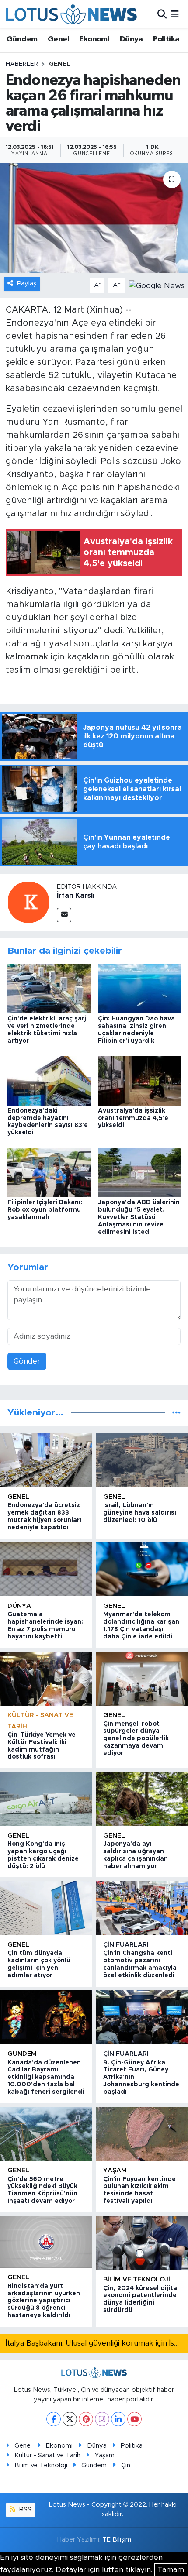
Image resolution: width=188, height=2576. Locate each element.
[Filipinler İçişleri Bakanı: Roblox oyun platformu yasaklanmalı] (49, 1172)
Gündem (22, 39)
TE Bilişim (117, 2540)
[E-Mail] (64, 915)
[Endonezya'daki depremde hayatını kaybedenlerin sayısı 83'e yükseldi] (49, 1080)
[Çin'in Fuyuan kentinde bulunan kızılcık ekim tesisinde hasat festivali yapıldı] (142, 2134)
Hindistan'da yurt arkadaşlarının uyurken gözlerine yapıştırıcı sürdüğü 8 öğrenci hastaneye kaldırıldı (44, 2301)
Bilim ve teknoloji (137, 2279)
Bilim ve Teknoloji (41, 2465)
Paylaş (27, 283)
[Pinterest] (86, 2419)
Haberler (22, 64)
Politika (166, 39)
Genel (58, 39)
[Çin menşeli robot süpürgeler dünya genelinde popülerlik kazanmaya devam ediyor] (142, 1678)
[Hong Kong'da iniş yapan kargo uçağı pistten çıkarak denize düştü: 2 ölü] (46, 1799)
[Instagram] (102, 2419)
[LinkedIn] (118, 2419)
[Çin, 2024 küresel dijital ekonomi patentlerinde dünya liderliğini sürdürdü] (142, 2243)
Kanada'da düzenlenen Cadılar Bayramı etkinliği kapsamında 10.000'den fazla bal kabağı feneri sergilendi (46, 2077)
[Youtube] (134, 2419)
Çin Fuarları (126, 1945)
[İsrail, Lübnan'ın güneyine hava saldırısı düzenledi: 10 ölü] (142, 1460)
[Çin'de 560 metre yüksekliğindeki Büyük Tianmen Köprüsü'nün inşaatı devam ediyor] (46, 2134)
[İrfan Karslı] (28, 902)
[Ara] (162, 14)
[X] (70, 2419)
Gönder (27, 1361)
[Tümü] (176, 1413)
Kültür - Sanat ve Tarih (47, 2455)
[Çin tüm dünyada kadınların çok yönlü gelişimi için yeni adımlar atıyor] (46, 1908)
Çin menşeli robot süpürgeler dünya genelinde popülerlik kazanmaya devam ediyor (136, 1739)
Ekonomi (94, 39)
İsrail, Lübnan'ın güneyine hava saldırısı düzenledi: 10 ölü (140, 1513)
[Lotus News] (71, 14)
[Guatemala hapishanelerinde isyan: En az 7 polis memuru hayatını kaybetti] (46, 1569)
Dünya (131, 39)
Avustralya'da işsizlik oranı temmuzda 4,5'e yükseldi (133, 1118)
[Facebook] (54, 2419)
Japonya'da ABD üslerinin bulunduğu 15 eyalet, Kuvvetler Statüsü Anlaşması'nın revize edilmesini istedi (139, 1217)
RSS (24, 2509)
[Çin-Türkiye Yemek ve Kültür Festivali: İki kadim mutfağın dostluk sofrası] (46, 1678)
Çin (126, 2465)
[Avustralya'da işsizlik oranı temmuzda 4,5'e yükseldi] (139, 1080)
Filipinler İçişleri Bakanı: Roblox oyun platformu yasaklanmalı (45, 1210)
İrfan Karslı (76, 896)
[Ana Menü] (175, 14)
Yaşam (115, 2170)
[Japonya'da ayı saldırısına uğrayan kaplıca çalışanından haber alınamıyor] (142, 1799)
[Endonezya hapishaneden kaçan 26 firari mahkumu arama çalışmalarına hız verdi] (94, 218)
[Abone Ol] (157, 285)
